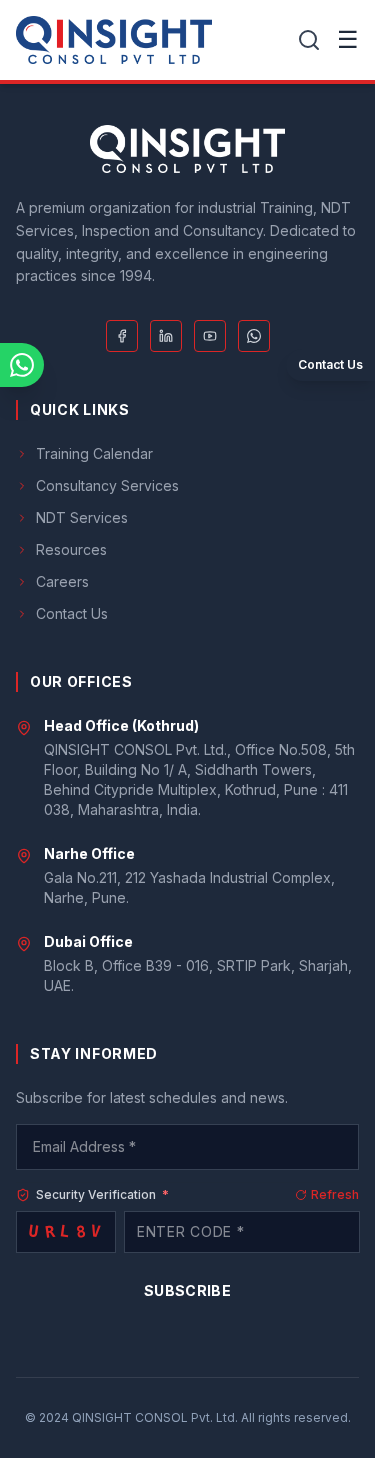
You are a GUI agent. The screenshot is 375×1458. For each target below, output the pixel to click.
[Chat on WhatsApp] (22, 365)
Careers (62, 581)
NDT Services (82, 517)
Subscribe (187, 1290)
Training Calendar (94, 453)
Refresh (335, 1194)
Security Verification (102, 1194)
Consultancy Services (107, 485)
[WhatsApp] (254, 336)
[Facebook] (122, 336)
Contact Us (72, 613)
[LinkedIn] (166, 336)
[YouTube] (210, 336)
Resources (71, 549)
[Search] (309, 40)
